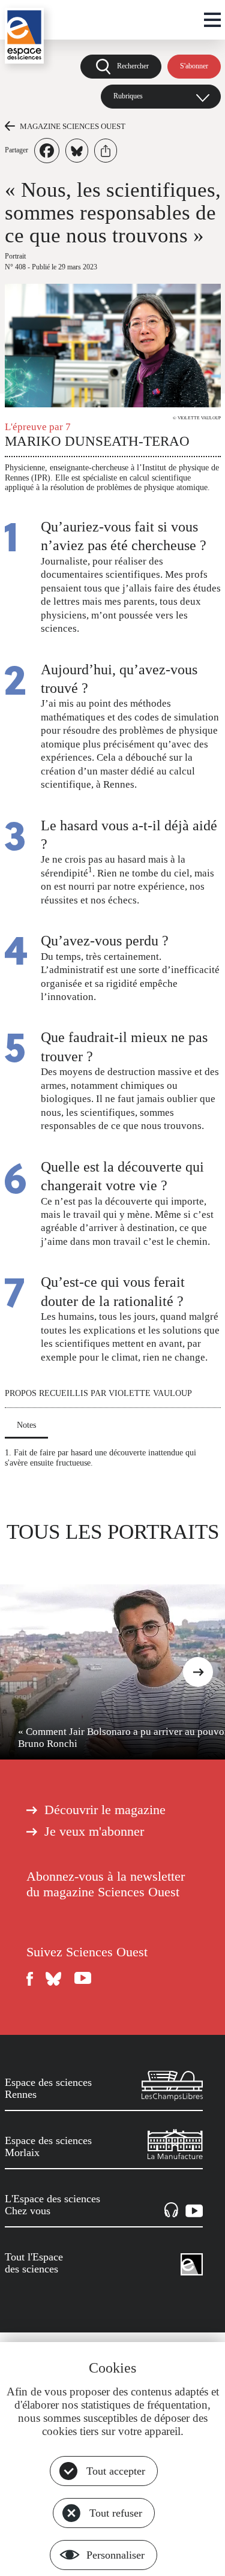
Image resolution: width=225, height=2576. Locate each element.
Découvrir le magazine (105, 1810)
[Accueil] (24, 36)
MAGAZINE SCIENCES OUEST (73, 126)
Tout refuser (116, 2513)
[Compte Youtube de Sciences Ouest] (83, 1979)
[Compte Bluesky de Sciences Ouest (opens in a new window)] (54, 1979)
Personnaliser (115, 2555)
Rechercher (133, 66)
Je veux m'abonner (94, 1832)
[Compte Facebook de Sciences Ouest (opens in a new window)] (30, 1979)
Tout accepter (116, 2471)
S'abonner (194, 66)
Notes (26, 1425)
